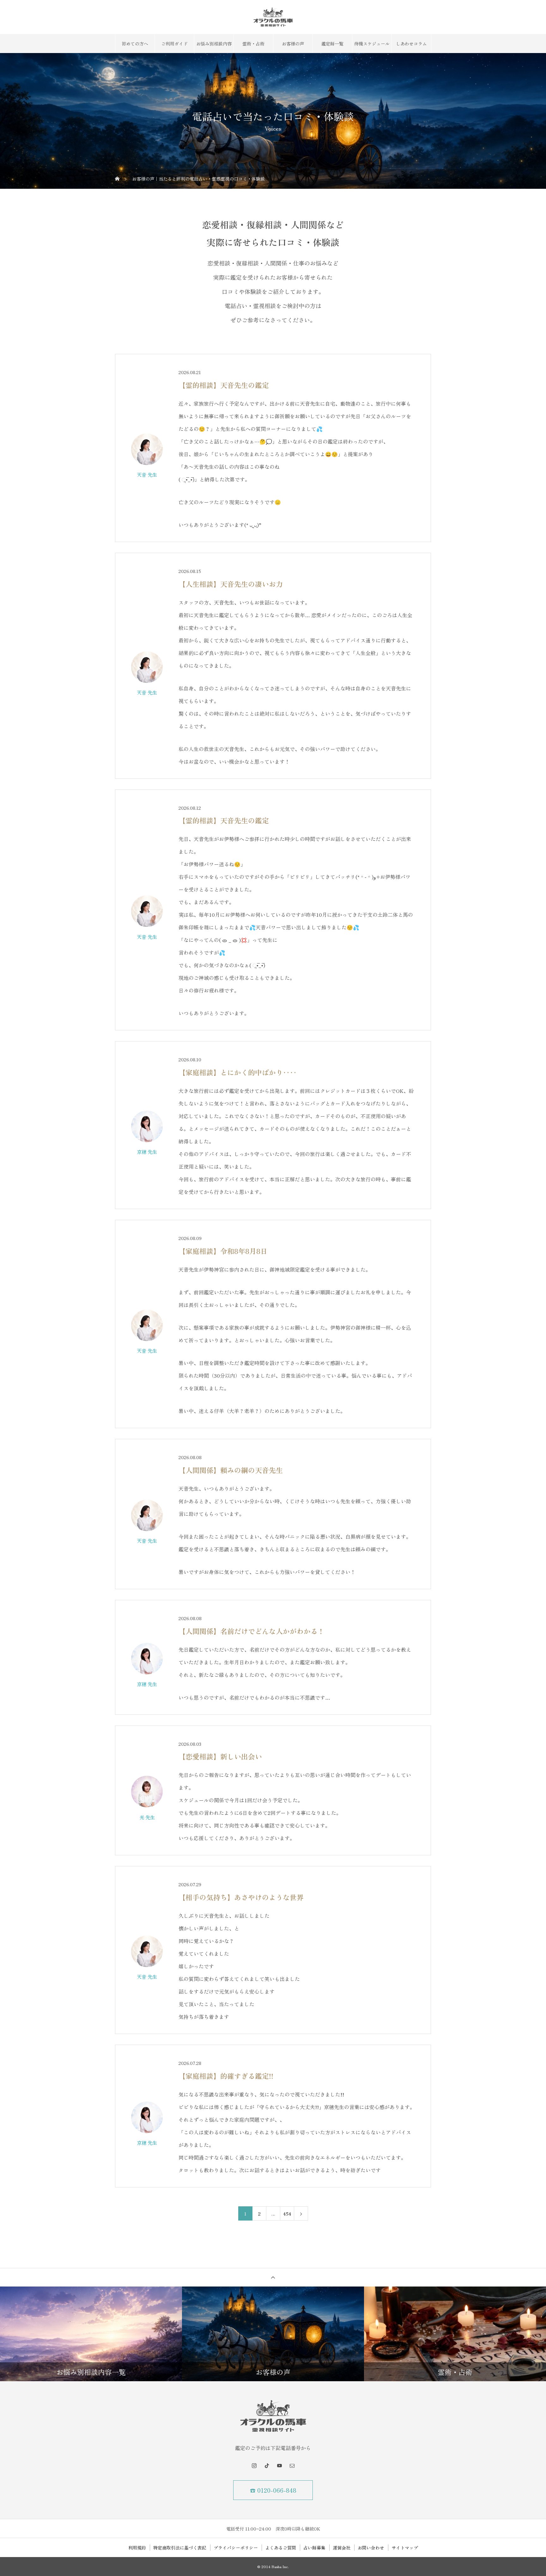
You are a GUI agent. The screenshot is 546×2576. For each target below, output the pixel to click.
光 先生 (147, 1817)
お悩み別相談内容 (214, 44)
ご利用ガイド (174, 44)
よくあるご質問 (281, 2548)
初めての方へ (135, 44)
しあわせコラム (411, 44)
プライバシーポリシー (236, 2548)
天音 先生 (147, 474)
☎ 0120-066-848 (273, 2490)
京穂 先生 (147, 1152)
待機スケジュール (372, 44)
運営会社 (342, 2548)
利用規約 (137, 2548)
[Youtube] (279, 2466)
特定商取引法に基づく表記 (180, 2548)
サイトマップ (405, 2548)
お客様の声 (293, 44)
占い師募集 (314, 2548)
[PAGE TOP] (273, 2277)
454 (287, 2214)
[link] (147, 449)
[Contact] (292, 2466)
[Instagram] (254, 2466)
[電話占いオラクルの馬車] (273, 17)
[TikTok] (267, 2466)
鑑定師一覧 (332, 44)
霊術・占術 (253, 44)
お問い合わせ (371, 2548)
